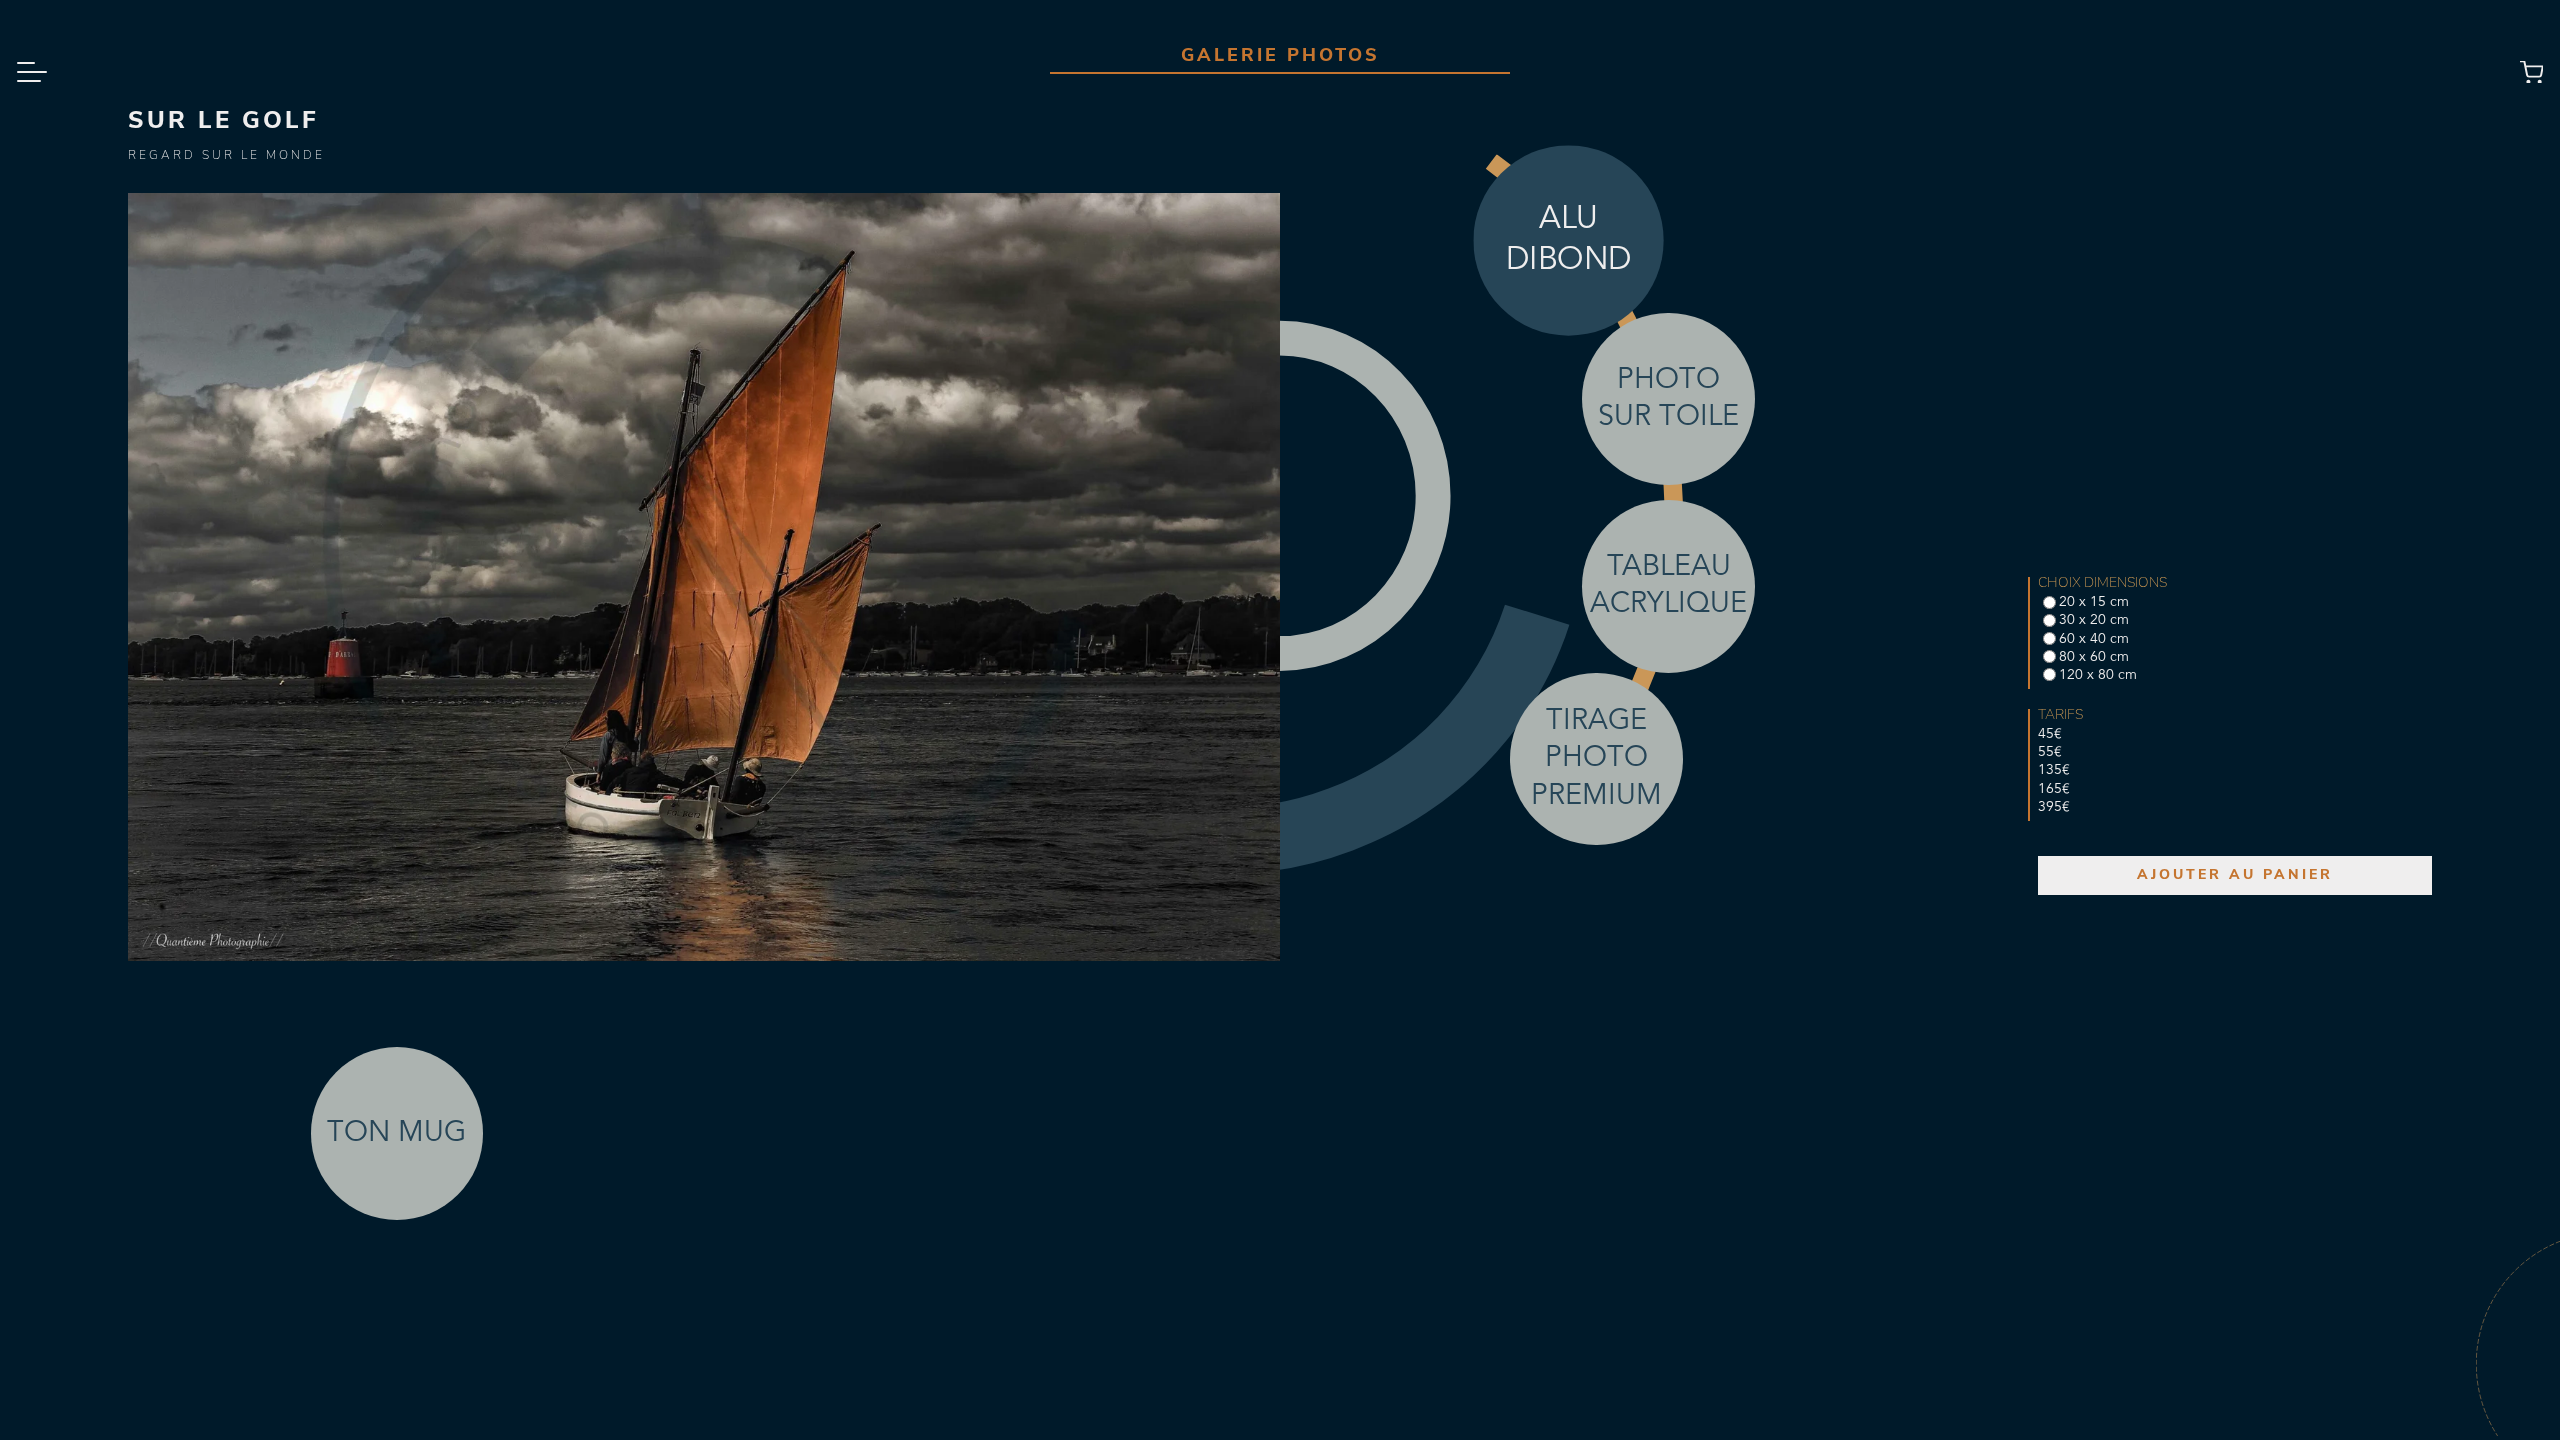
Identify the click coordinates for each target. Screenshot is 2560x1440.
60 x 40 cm (2094, 639)
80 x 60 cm (2094, 657)
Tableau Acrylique (1668, 586)
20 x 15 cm (2094, 602)
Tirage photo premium (1596, 759)
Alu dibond (1567, 240)
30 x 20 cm (2094, 620)
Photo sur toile (1668, 399)
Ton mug (396, 1133)
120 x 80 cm (2098, 675)
